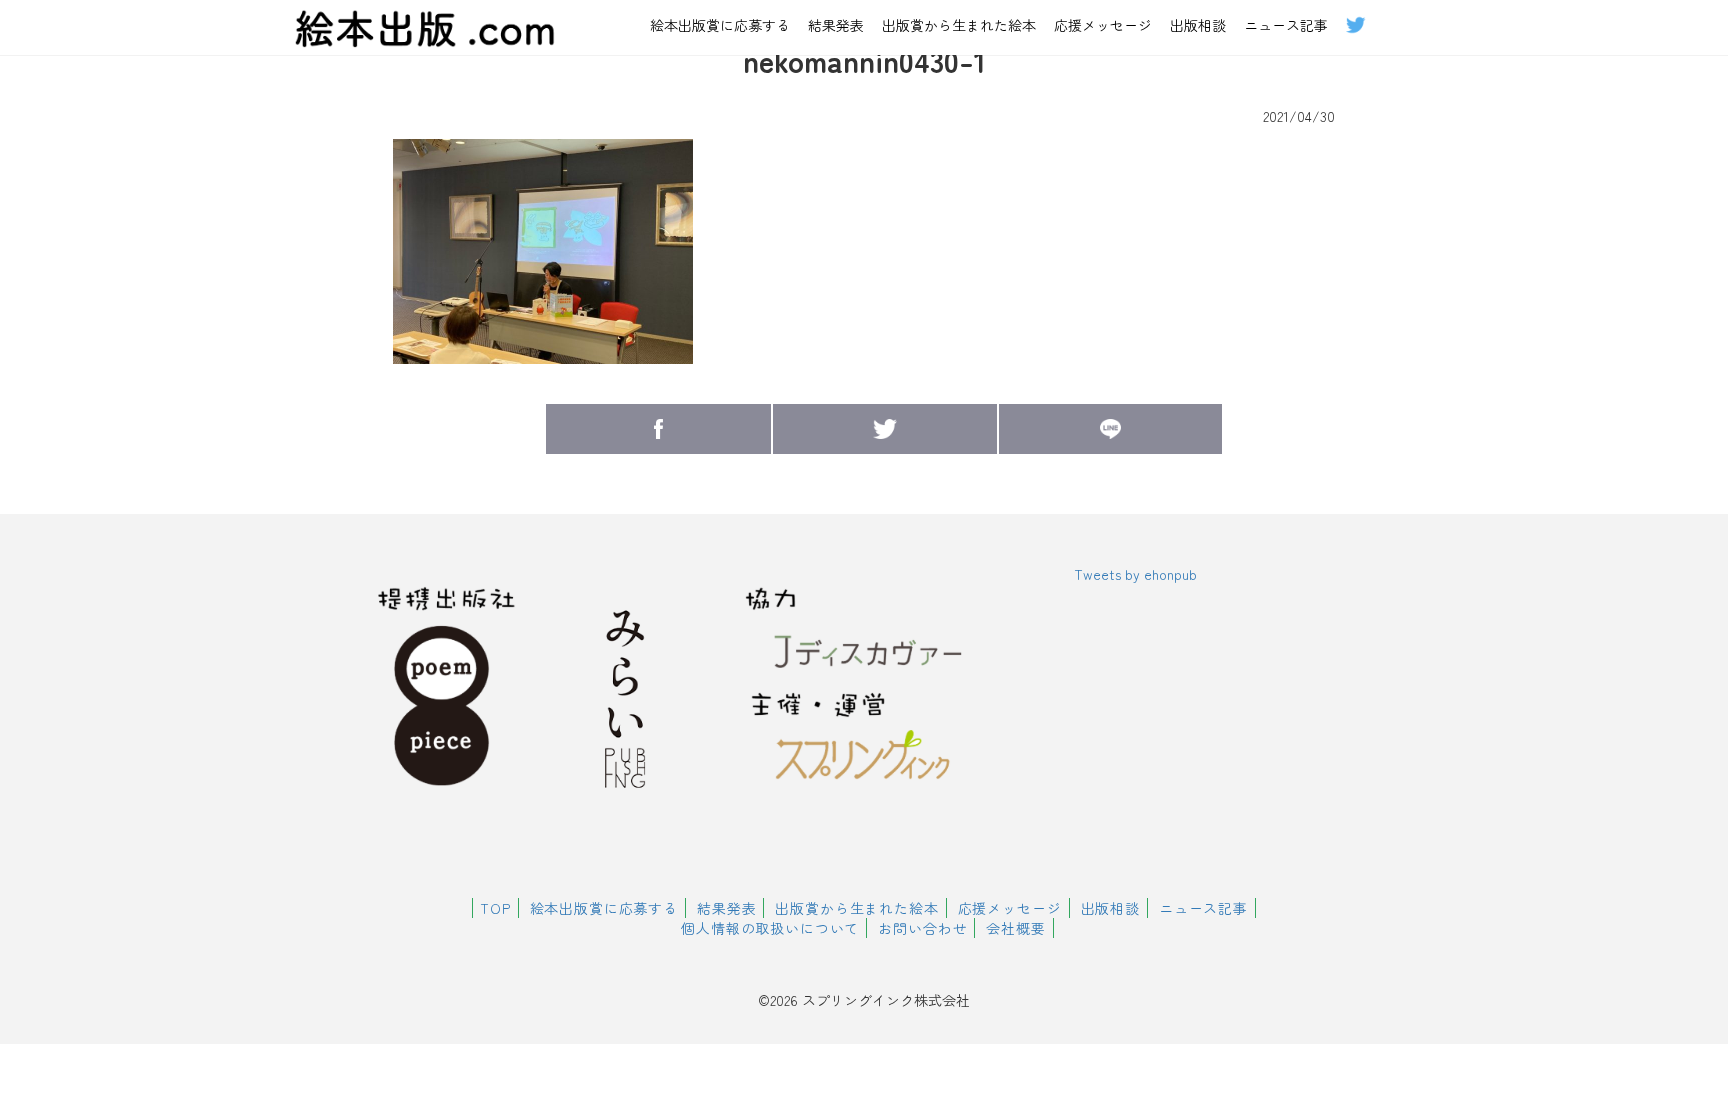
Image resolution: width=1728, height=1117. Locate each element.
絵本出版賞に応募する (720, 25)
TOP (495, 908)
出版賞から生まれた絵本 (959, 25)
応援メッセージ (1103, 25)
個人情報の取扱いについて (770, 928)
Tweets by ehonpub (1135, 574)
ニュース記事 (1286, 25)
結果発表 (836, 25)
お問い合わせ (922, 928)
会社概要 (1015, 928)
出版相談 (1198, 25)
